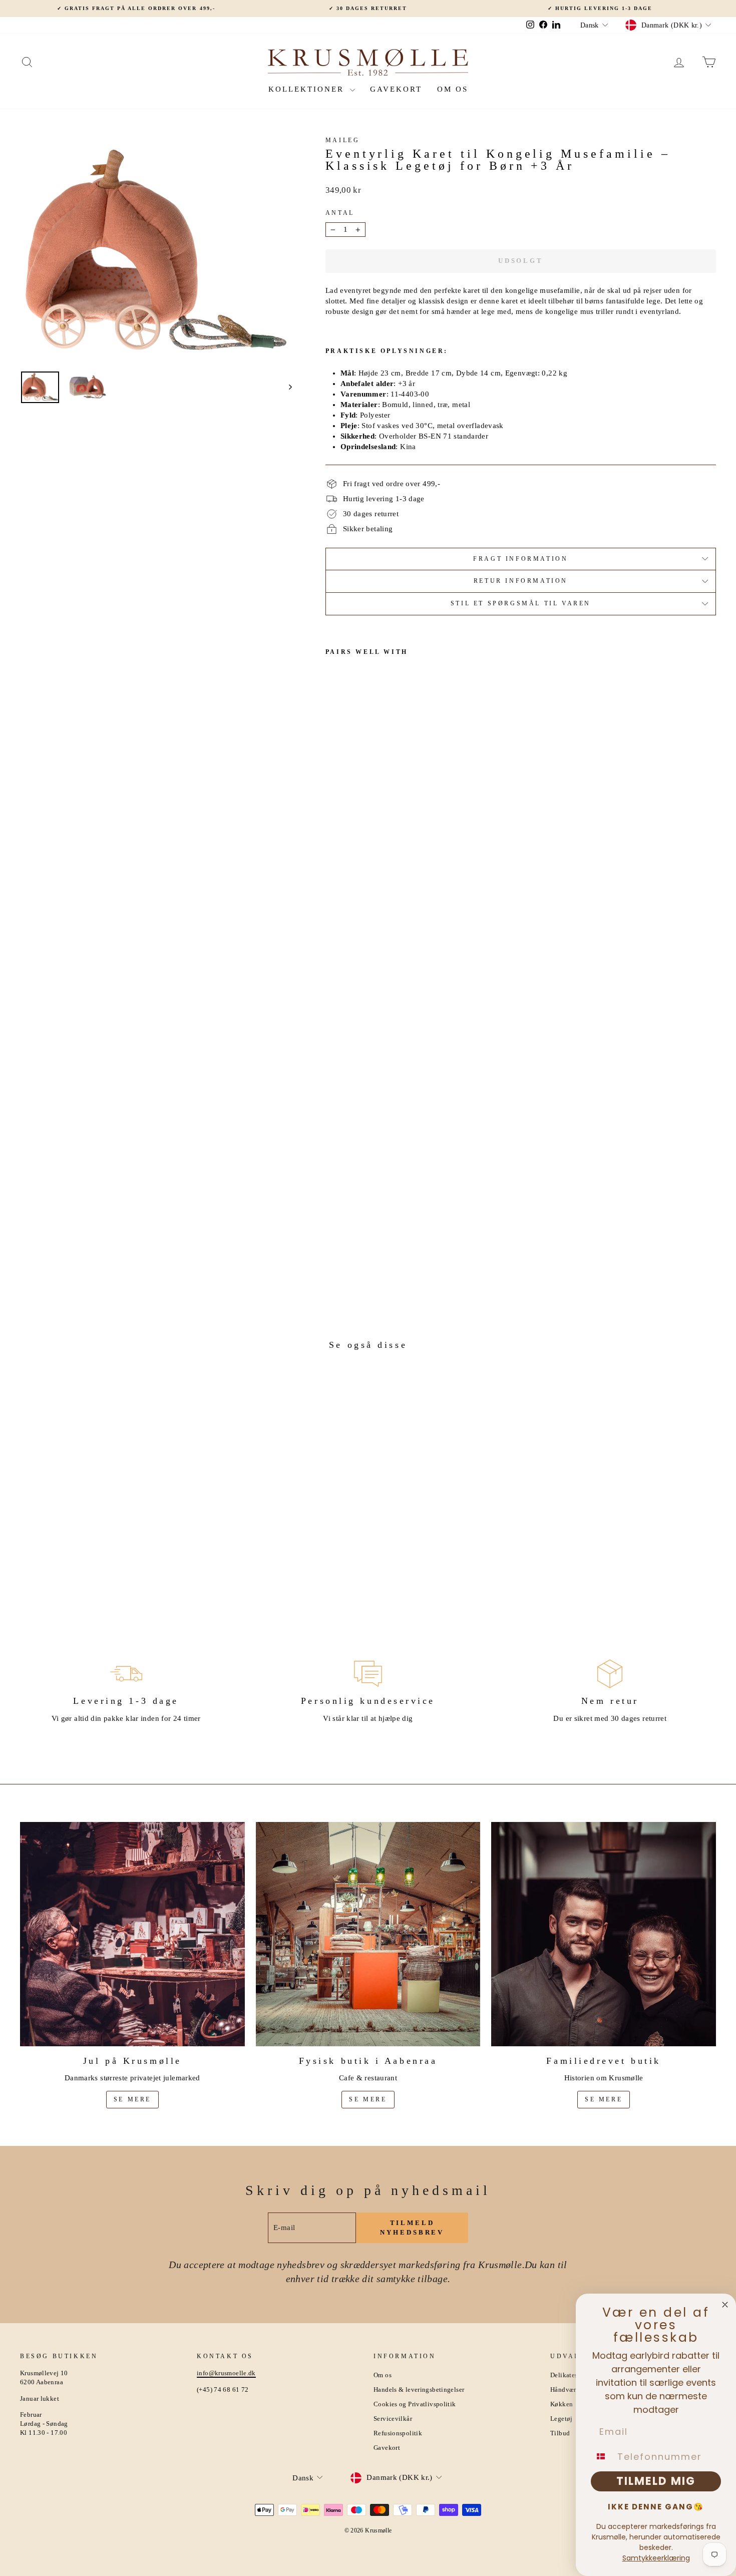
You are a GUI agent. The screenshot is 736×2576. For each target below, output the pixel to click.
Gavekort (396, 89)
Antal (340, 213)
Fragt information (520, 559)
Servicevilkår (393, 2419)
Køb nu (103, 1530)
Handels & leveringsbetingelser (419, 2390)
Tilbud (560, 2433)
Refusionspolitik (398, 2433)
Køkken (562, 2404)
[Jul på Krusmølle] (132, 1934)
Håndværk (565, 2390)
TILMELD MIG (656, 2481)
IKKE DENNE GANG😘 (656, 2507)
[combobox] (602, 2456)
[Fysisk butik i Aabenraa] (368, 1934)
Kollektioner (308, 89)
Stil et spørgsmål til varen (521, 603)
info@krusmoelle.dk (226, 2373)
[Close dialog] (725, 2305)
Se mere (132, 2099)
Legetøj (562, 2419)
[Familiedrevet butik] (604, 1934)
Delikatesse (567, 2375)
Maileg (343, 140)
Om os (453, 89)
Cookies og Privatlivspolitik (415, 2404)
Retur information (521, 581)
